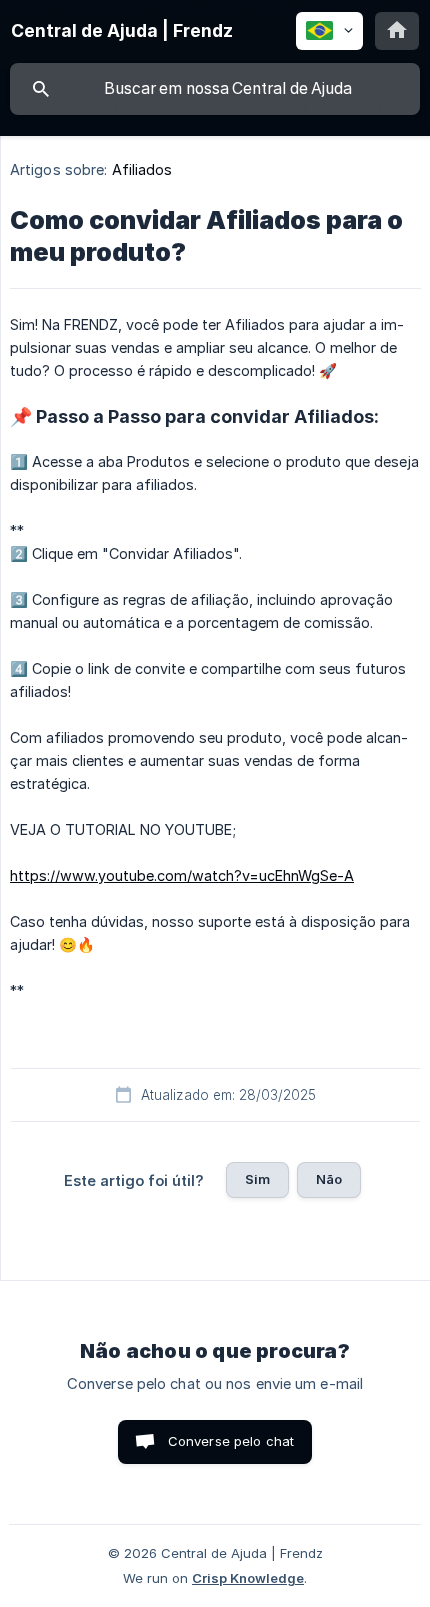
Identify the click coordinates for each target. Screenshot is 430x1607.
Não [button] (329, 1179)
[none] (122, 31)
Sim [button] (257, 1179)
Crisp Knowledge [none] (248, 1578)
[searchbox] (215, 89)
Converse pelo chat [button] (231, 1441)
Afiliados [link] (142, 169)
